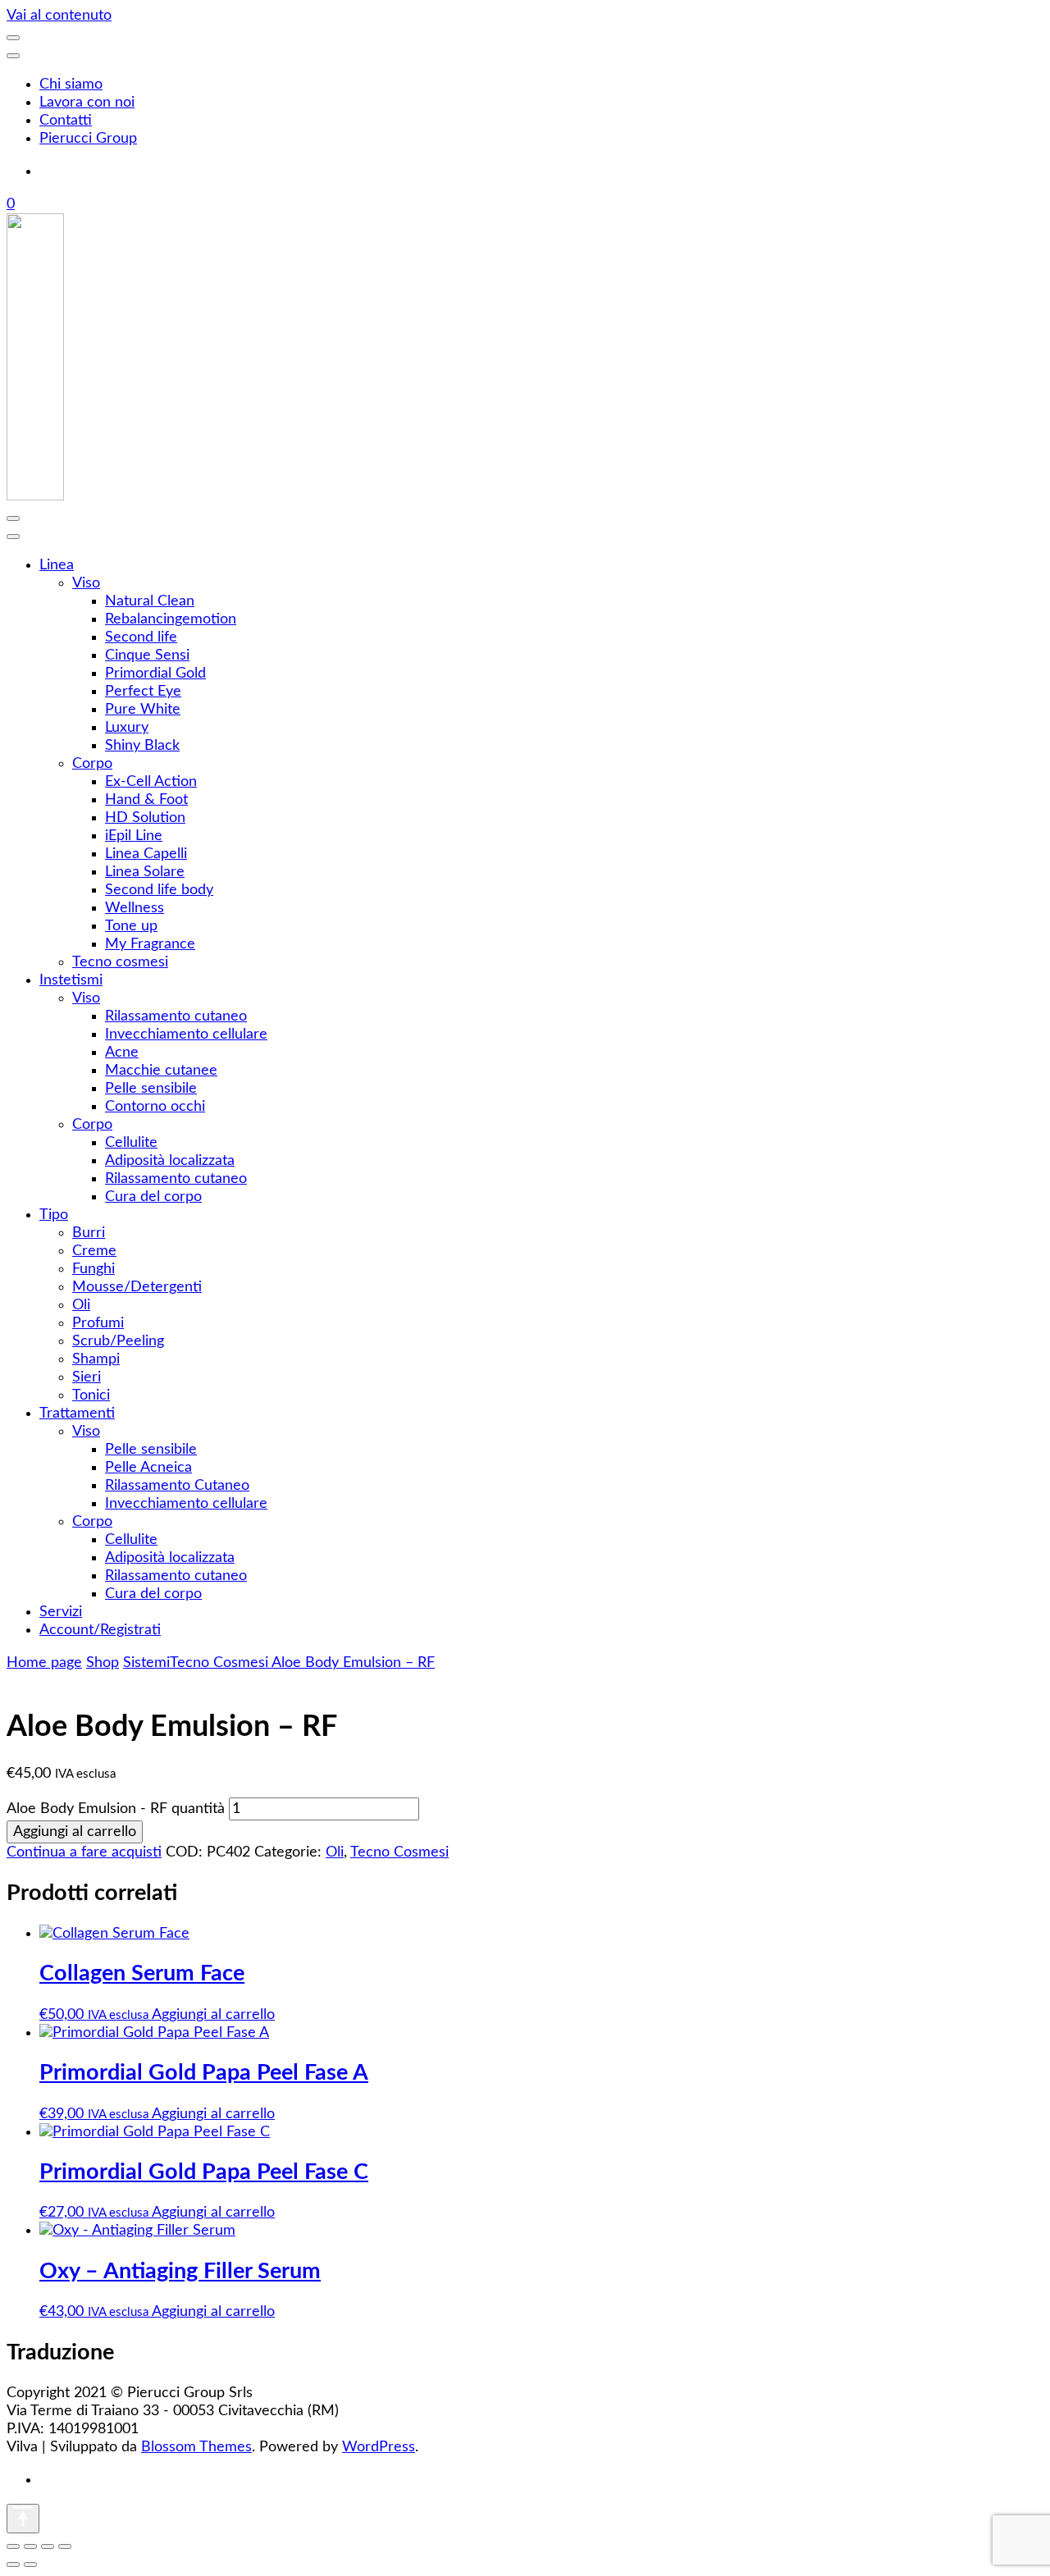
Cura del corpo (153, 1197)
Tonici (91, 1395)
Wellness (135, 908)
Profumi (98, 1323)
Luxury (127, 728)
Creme (94, 1251)
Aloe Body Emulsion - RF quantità (116, 1809)
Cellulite (131, 1143)
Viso (86, 583)
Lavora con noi (87, 103)
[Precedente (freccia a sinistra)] (13, 2565)
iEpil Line (134, 836)
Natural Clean (150, 601)
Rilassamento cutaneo (176, 1016)
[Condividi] (48, 2546)
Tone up (131, 926)
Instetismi (71, 980)
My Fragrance (150, 944)
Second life (141, 637)
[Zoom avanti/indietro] (13, 2546)
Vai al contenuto (59, 16)
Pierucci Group (88, 139)
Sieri (87, 1377)
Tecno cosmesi (120, 962)
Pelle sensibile (151, 1089)
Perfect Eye (143, 692)
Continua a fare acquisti (84, 1852)
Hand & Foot (146, 800)
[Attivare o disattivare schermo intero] (30, 2546)
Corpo (92, 764)
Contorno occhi (155, 1107)
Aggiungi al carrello (75, 1832)
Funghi (94, 1269)
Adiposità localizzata (170, 1161)
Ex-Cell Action (151, 782)
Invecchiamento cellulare (186, 1035)
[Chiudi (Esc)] (65, 2546)
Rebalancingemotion (171, 619)
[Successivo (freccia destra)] (30, 2565)
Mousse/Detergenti (137, 1287)
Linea (57, 565)
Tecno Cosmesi (399, 1852)
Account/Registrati (100, 1630)
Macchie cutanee (161, 1071)
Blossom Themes (196, 2447)
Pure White (143, 710)
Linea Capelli (146, 854)
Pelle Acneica (148, 1468)
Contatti (66, 121)
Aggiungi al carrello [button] (213, 2015)
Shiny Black (142, 746)
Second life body (159, 890)
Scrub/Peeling (118, 1341)
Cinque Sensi (147, 655)
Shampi (96, 1359)
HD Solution (145, 818)
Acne (122, 1053)
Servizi (61, 1612)
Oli (81, 1305)
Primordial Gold (155, 674)
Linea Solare (145, 872)
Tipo (54, 1215)
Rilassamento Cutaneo (177, 1486)
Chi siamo (71, 84)
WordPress (379, 2447)
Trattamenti (77, 1414)
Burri (89, 1233)
